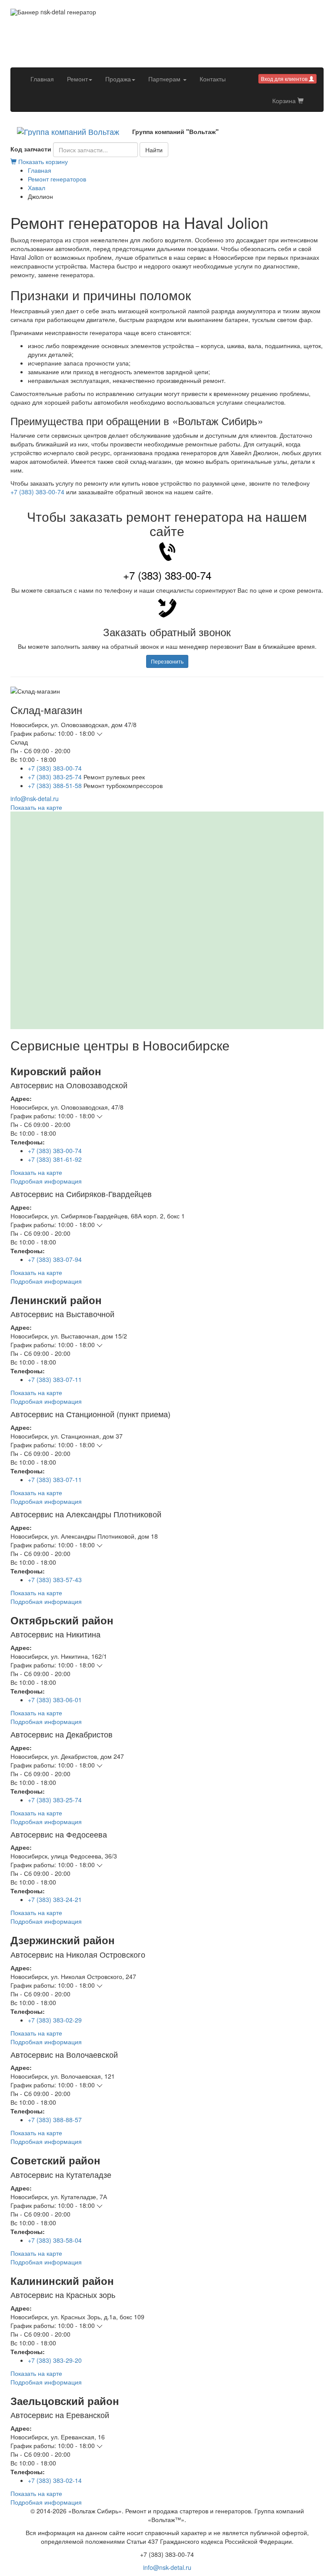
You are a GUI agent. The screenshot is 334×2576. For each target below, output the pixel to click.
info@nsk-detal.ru (35, 798)
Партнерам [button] (165, 79)
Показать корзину (42, 161)
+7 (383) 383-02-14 (55, 2480)
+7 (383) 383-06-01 (55, 1700)
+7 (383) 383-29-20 (55, 2360)
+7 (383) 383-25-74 (55, 777)
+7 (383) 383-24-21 (55, 1899)
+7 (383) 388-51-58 (55, 785)
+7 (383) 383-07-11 (55, 1379)
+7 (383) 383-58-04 (55, 2240)
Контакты (213, 79)
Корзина (285, 101)
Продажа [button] (118, 79)
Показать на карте (36, 807)
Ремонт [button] (77, 79)
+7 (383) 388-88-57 (55, 2120)
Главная (45, 79)
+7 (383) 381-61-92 (55, 1159)
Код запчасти (31, 149)
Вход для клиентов (285, 79)
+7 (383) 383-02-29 (55, 2020)
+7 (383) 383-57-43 (55, 1580)
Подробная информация (46, 1181)
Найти (154, 150)
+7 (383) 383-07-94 (55, 1259)
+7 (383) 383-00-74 (37, 492)
